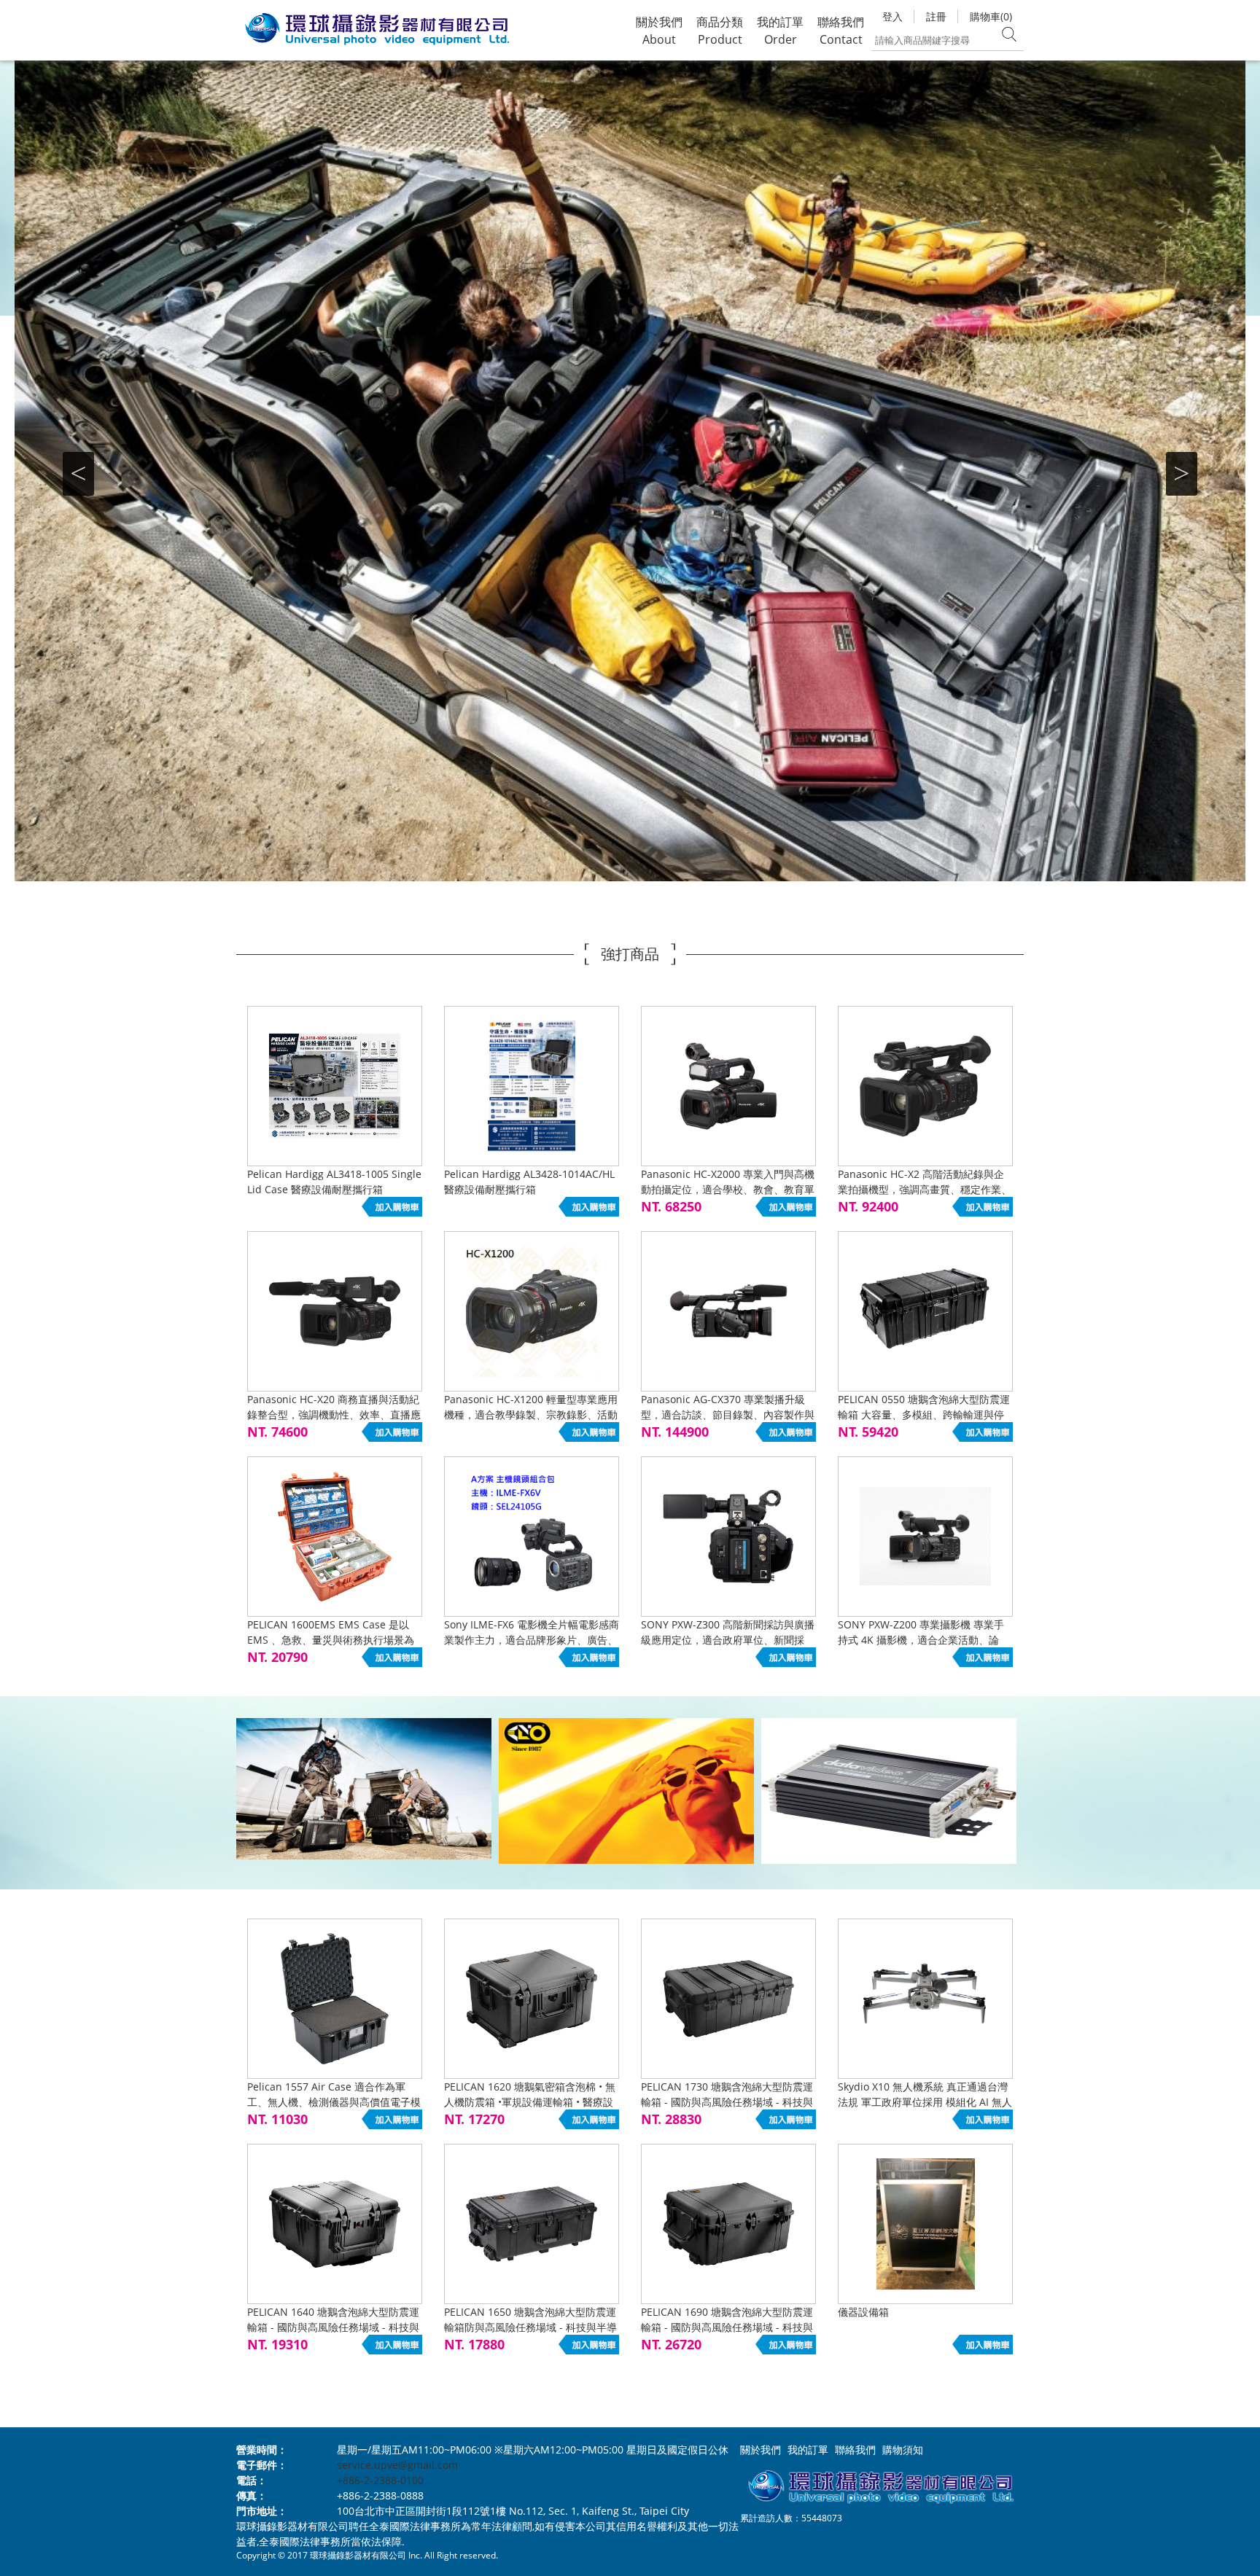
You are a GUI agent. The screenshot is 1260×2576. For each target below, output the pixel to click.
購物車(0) (991, 16)
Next (1182, 474)
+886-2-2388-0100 (380, 2480)
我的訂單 (808, 2450)
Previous (78, 474)
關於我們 (761, 2450)
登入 (892, 16)
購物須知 (903, 2450)
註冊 (936, 16)
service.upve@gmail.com (397, 2465)
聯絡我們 (855, 2450)
